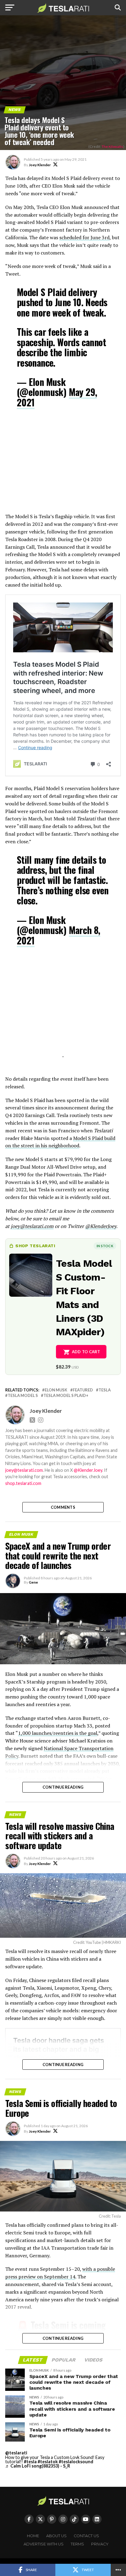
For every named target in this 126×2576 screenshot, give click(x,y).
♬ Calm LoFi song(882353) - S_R (38, 2466)
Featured (83, 1390)
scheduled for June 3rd (84, 237)
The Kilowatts (112, 147)
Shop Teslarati (35, 1246)
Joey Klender (40, 165)
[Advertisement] (63, 465)
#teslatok (48, 2462)
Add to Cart (86, 1352)
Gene (33, 1582)
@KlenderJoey (101, 1226)
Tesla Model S (23, 1396)
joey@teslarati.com (32, 1226)
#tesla (30, 2462)
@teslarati (16, 2453)
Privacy (100, 2544)
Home (33, 2536)
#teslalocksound (76, 2462)
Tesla (105, 1390)
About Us (56, 2536)
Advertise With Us (44, 2544)
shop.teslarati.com (23, 1483)
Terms (77, 2544)
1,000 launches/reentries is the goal (58, 1733)
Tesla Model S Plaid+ (66, 1396)
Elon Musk (56, 1390)
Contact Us (86, 2536)
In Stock (105, 1246)
